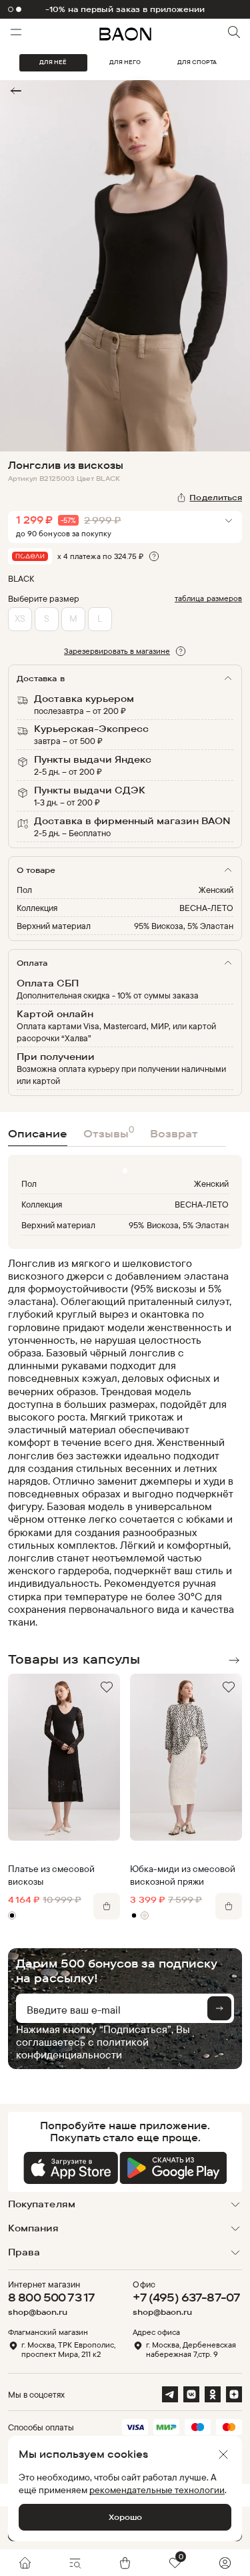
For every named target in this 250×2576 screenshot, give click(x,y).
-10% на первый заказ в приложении (125, 9)
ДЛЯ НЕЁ (53, 62)
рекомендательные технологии (157, 2490)
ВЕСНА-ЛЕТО (206, 908)
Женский (216, 890)
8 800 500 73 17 (51, 2297)
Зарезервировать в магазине (117, 651)
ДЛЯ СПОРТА (197, 62)
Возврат (174, 1133)
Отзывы (109, 1132)
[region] (121, 1443)
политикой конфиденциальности (82, 2048)
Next (234, 1660)
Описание (38, 1133)
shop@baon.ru (38, 2312)
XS (20, 618)
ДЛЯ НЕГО (125, 62)
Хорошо (125, 2517)
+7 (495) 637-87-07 (186, 2297)
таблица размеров (208, 598)
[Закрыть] (223, 2454)
